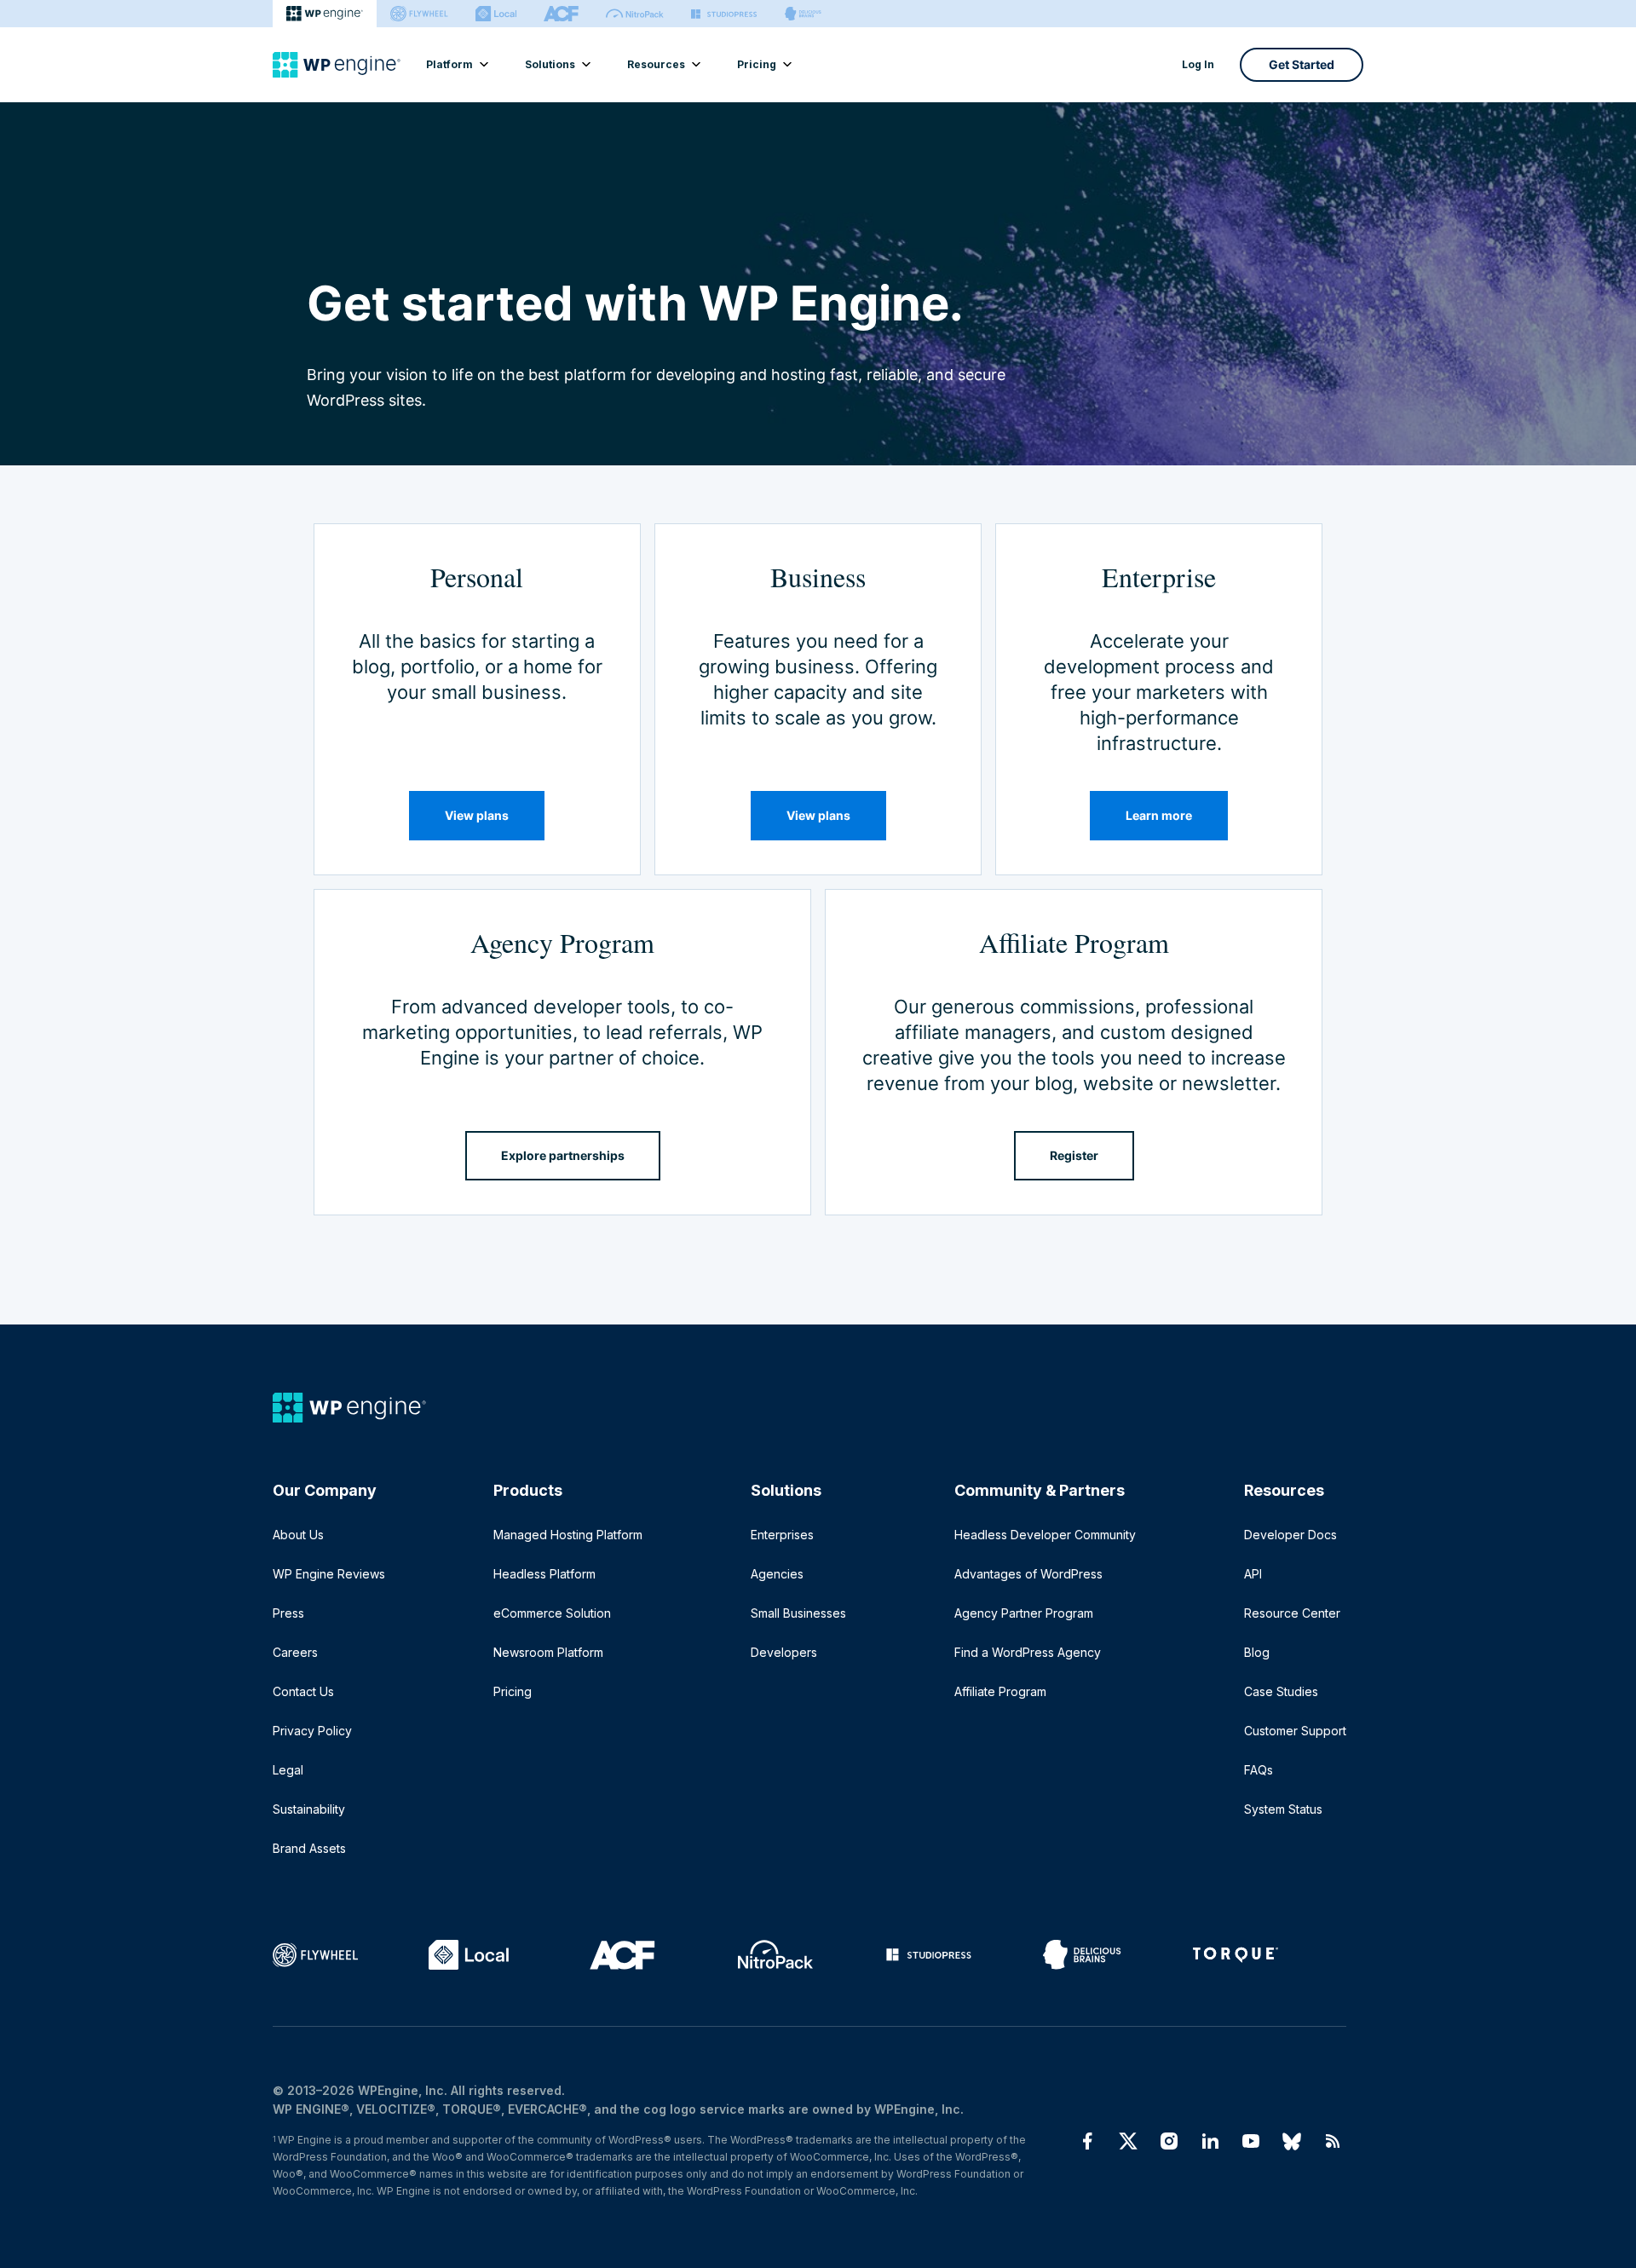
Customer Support (1295, 1731)
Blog (1257, 1652)
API (1253, 1574)
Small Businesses (798, 1613)
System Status (1283, 1809)
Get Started (1302, 64)
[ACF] (561, 14)
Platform (449, 64)
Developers (784, 1652)
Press (288, 1613)
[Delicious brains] (803, 14)
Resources (656, 64)
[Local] (496, 14)
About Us (298, 1535)
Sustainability (309, 1809)
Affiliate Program (1000, 1691)
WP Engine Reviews (329, 1574)
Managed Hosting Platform (568, 1535)
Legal (288, 1770)
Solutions (550, 64)
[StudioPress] (724, 14)
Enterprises (782, 1535)
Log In (1198, 64)
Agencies (777, 1574)
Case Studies (1281, 1691)
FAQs (1259, 1770)
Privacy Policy (312, 1731)
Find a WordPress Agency (1028, 1652)
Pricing (757, 64)
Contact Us (303, 1691)
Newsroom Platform (548, 1652)
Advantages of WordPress (1028, 1574)
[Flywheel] (419, 14)
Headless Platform (544, 1574)
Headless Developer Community (1045, 1535)
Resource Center (1292, 1613)
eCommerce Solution (552, 1613)
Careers (295, 1652)
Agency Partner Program (1024, 1613)
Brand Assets (309, 1848)
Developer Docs (1290, 1535)
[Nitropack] (635, 14)
